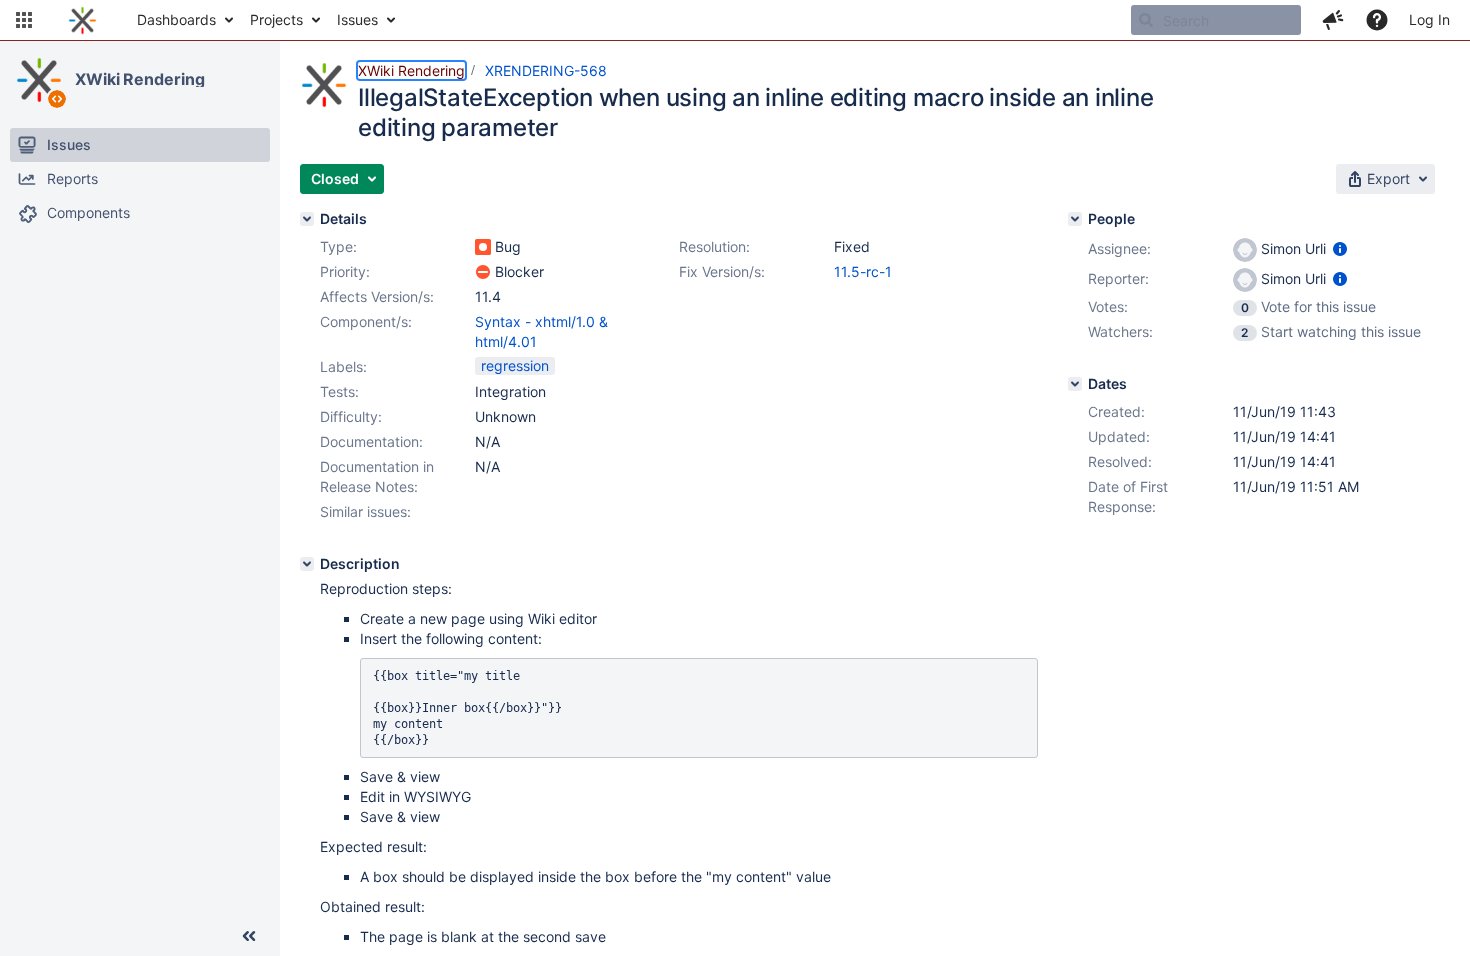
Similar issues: (365, 511)
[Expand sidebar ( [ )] (249, 936)
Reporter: (1118, 278)
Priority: (345, 271)
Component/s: (366, 321)
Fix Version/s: (722, 271)
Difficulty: (351, 416)
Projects (276, 19)
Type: (338, 246)
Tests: (339, 391)
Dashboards (176, 19)
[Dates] (1075, 384)
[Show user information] (1340, 248)
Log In (1429, 19)
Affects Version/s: (377, 296)
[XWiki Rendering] (39, 80)
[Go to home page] (82, 20)
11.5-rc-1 (863, 271)
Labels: (343, 366)
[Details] (307, 219)
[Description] (307, 564)
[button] (24, 20)
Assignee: (1119, 248)
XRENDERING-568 (546, 70)
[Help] (1377, 20)
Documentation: (371, 441)
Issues (357, 19)
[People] (1075, 219)
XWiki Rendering (140, 79)
